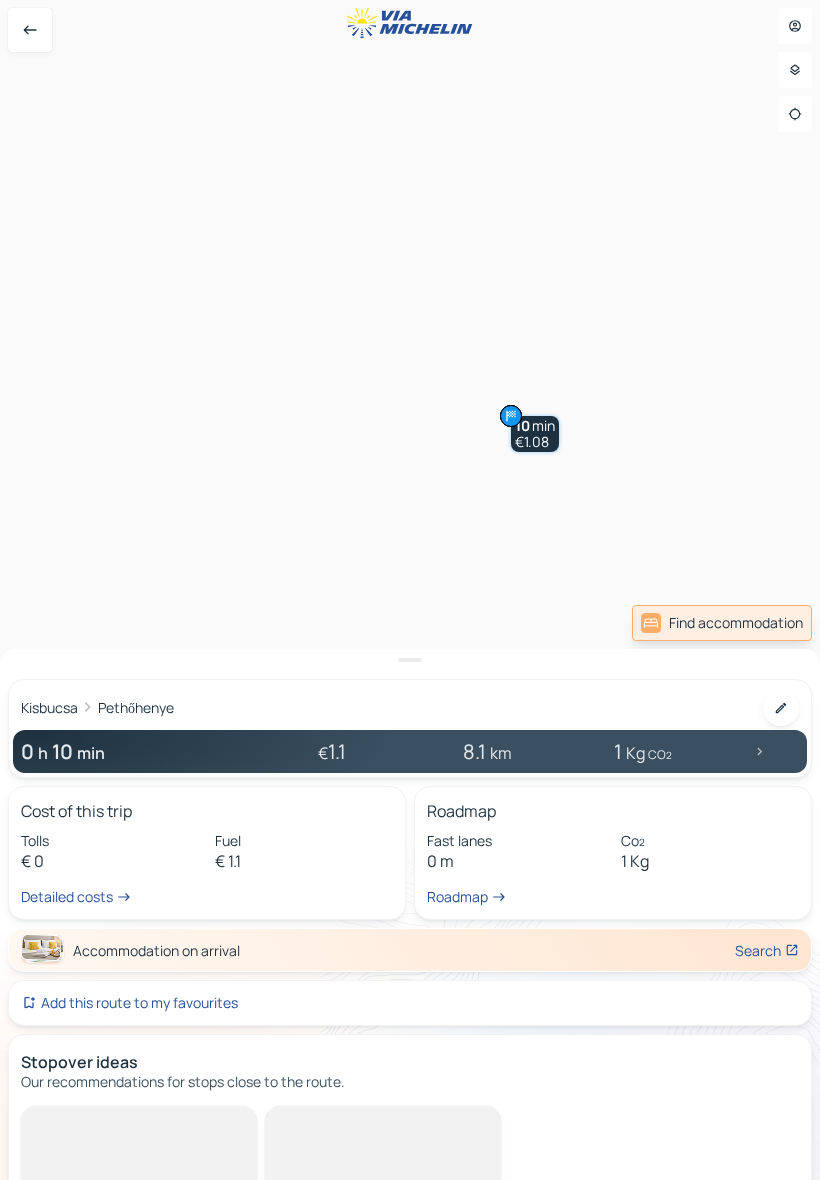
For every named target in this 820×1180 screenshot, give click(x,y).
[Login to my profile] (795, 26)
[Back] (30, 30)
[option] (105, 1122)
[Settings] (795, 70)
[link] (722, 623)
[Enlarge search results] (410, 660)
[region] (410, 590)
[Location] (795, 114)
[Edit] (781, 708)
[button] (535, 434)
